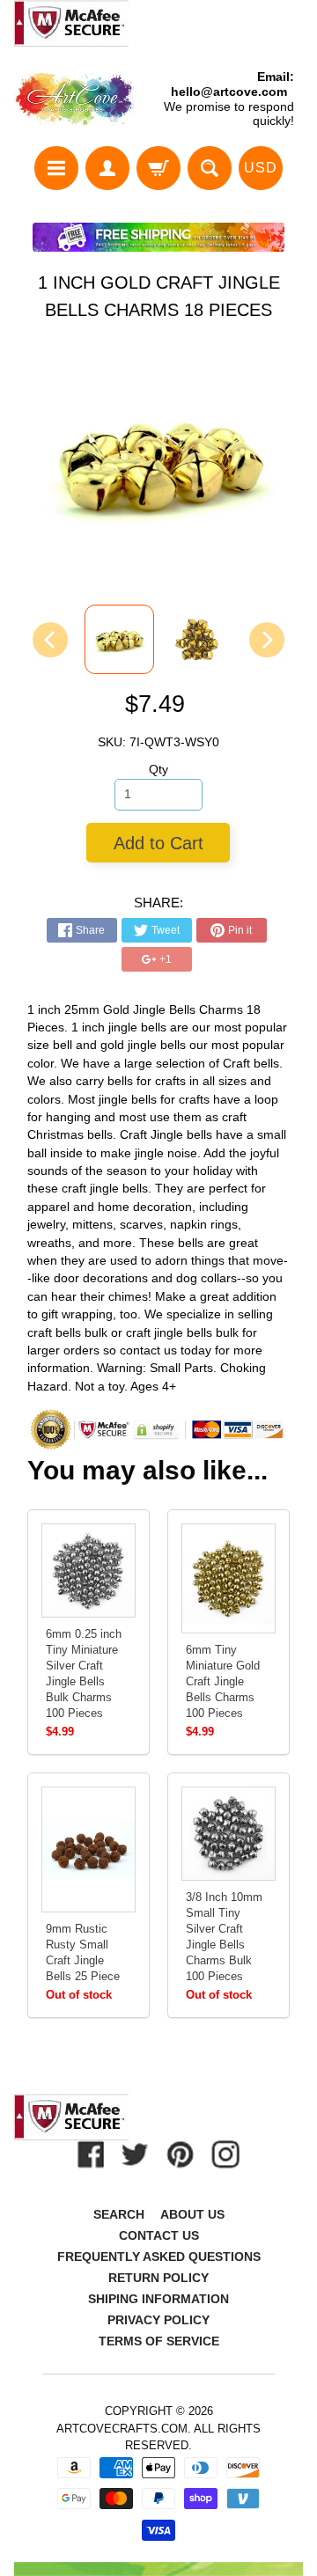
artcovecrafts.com (122, 2429)
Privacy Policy (158, 2320)
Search (119, 2214)
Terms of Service (159, 2341)
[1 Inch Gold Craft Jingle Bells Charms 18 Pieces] (119, 639)
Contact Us (159, 2235)
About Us (192, 2214)
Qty (158, 770)
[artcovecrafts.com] (75, 99)
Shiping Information (158, 2299)
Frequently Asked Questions (159, 2257)
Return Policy (158, 2278)
